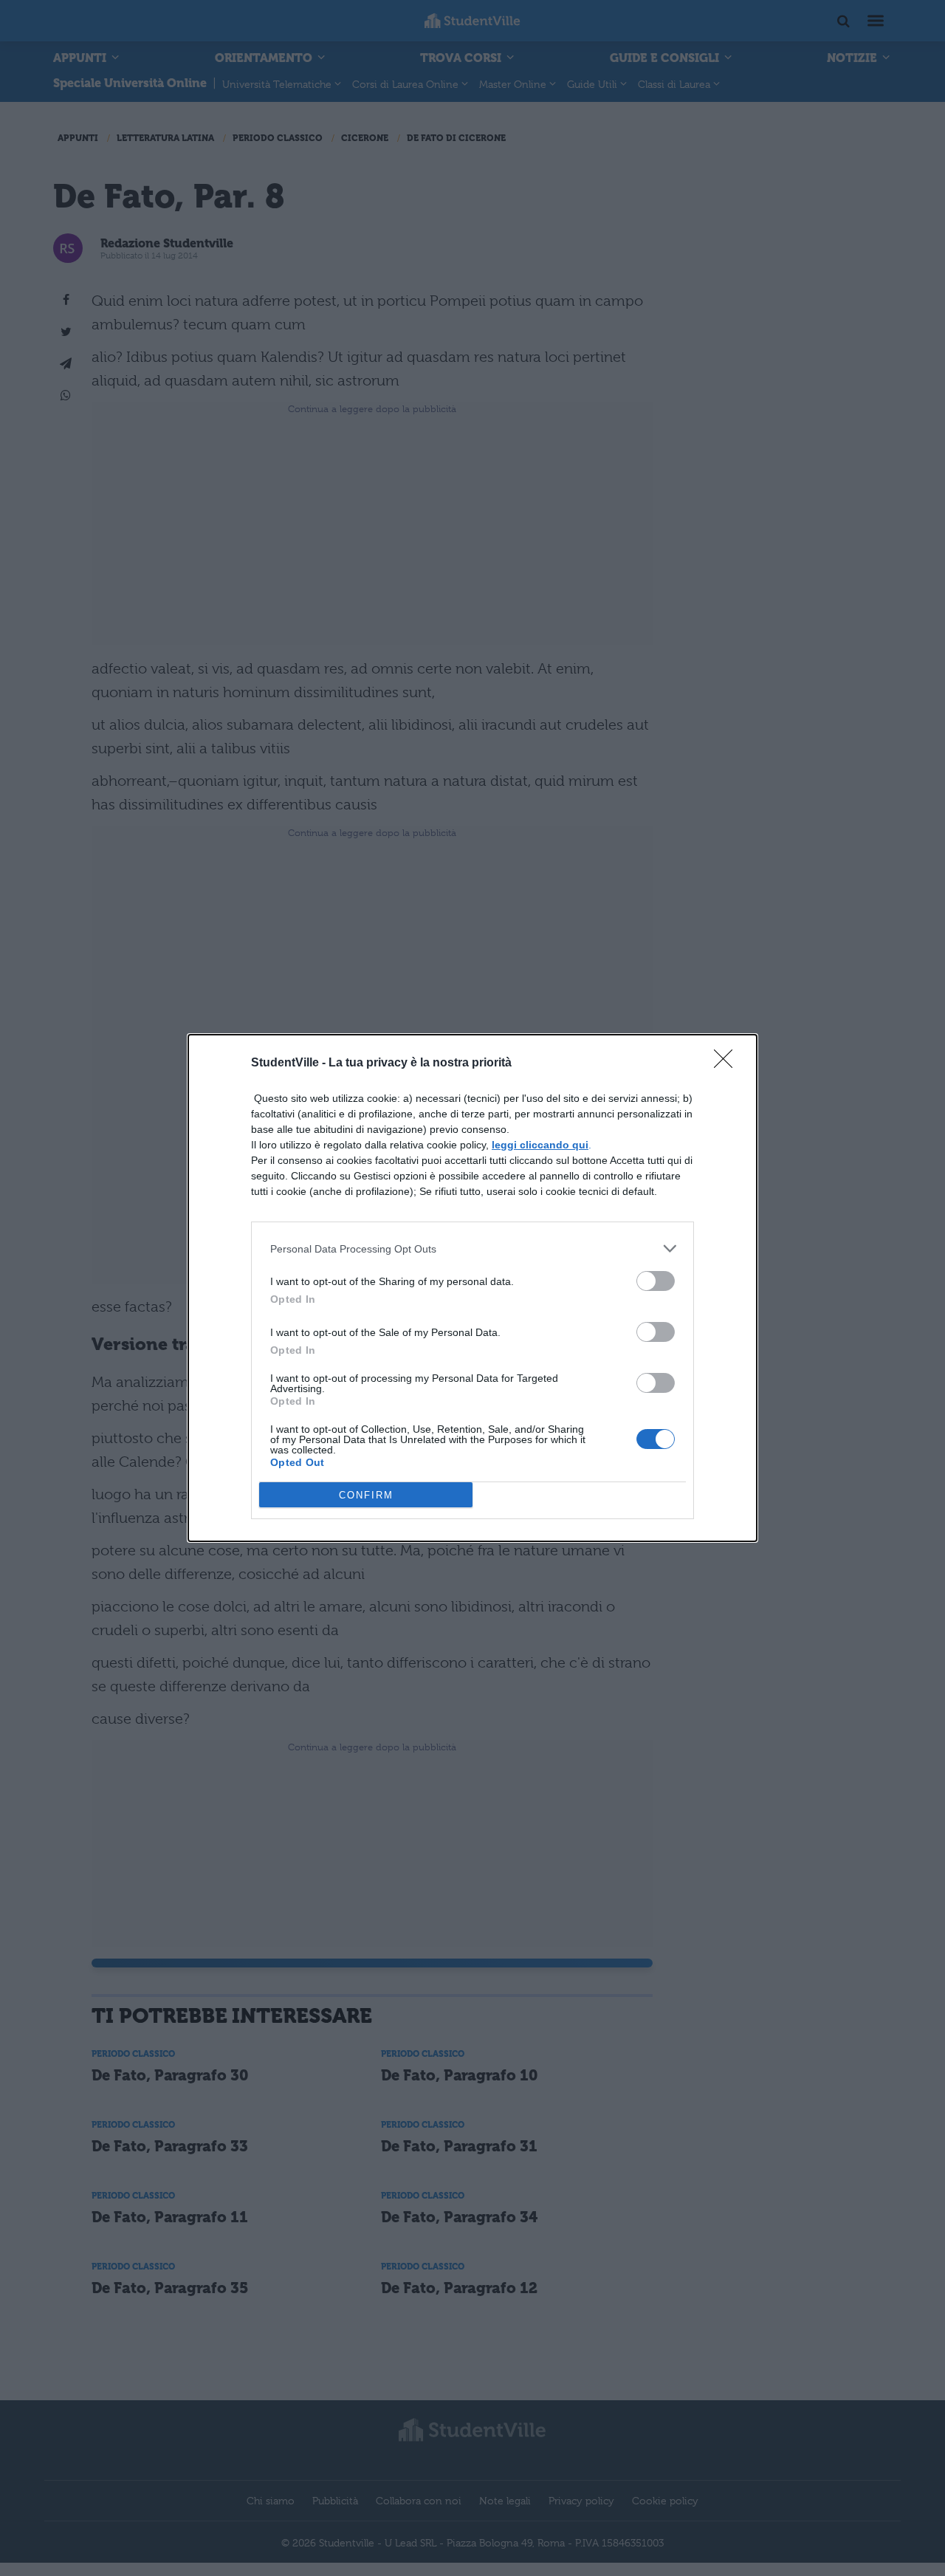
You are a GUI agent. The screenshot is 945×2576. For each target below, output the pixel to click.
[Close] (728, 1063)
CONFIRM (366, 1495)
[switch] (656, 1281)
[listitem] (472, 1248)
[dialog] (472, 1288)
